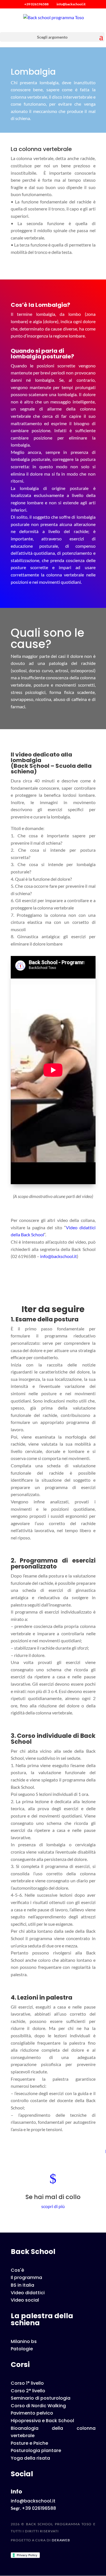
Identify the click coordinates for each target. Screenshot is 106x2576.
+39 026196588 (36, 4)
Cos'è (17, 2270)
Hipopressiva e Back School (42, 2421)
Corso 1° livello (27, 2383)
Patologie (22, 2349)
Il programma (26, 2277)
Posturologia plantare (36, 2450)
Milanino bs (24, 2341)
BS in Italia (22, 2285)
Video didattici (28, 2293)
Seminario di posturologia (41, 2398)
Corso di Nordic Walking (38, 2406)
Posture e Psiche (29, 2443)
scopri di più (53, 2206)
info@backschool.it (59, 1256)
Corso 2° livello (28, 2391)
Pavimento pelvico (32, 2413)
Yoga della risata (30, 2458)
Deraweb (61, 2540)
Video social (25, 2300)
